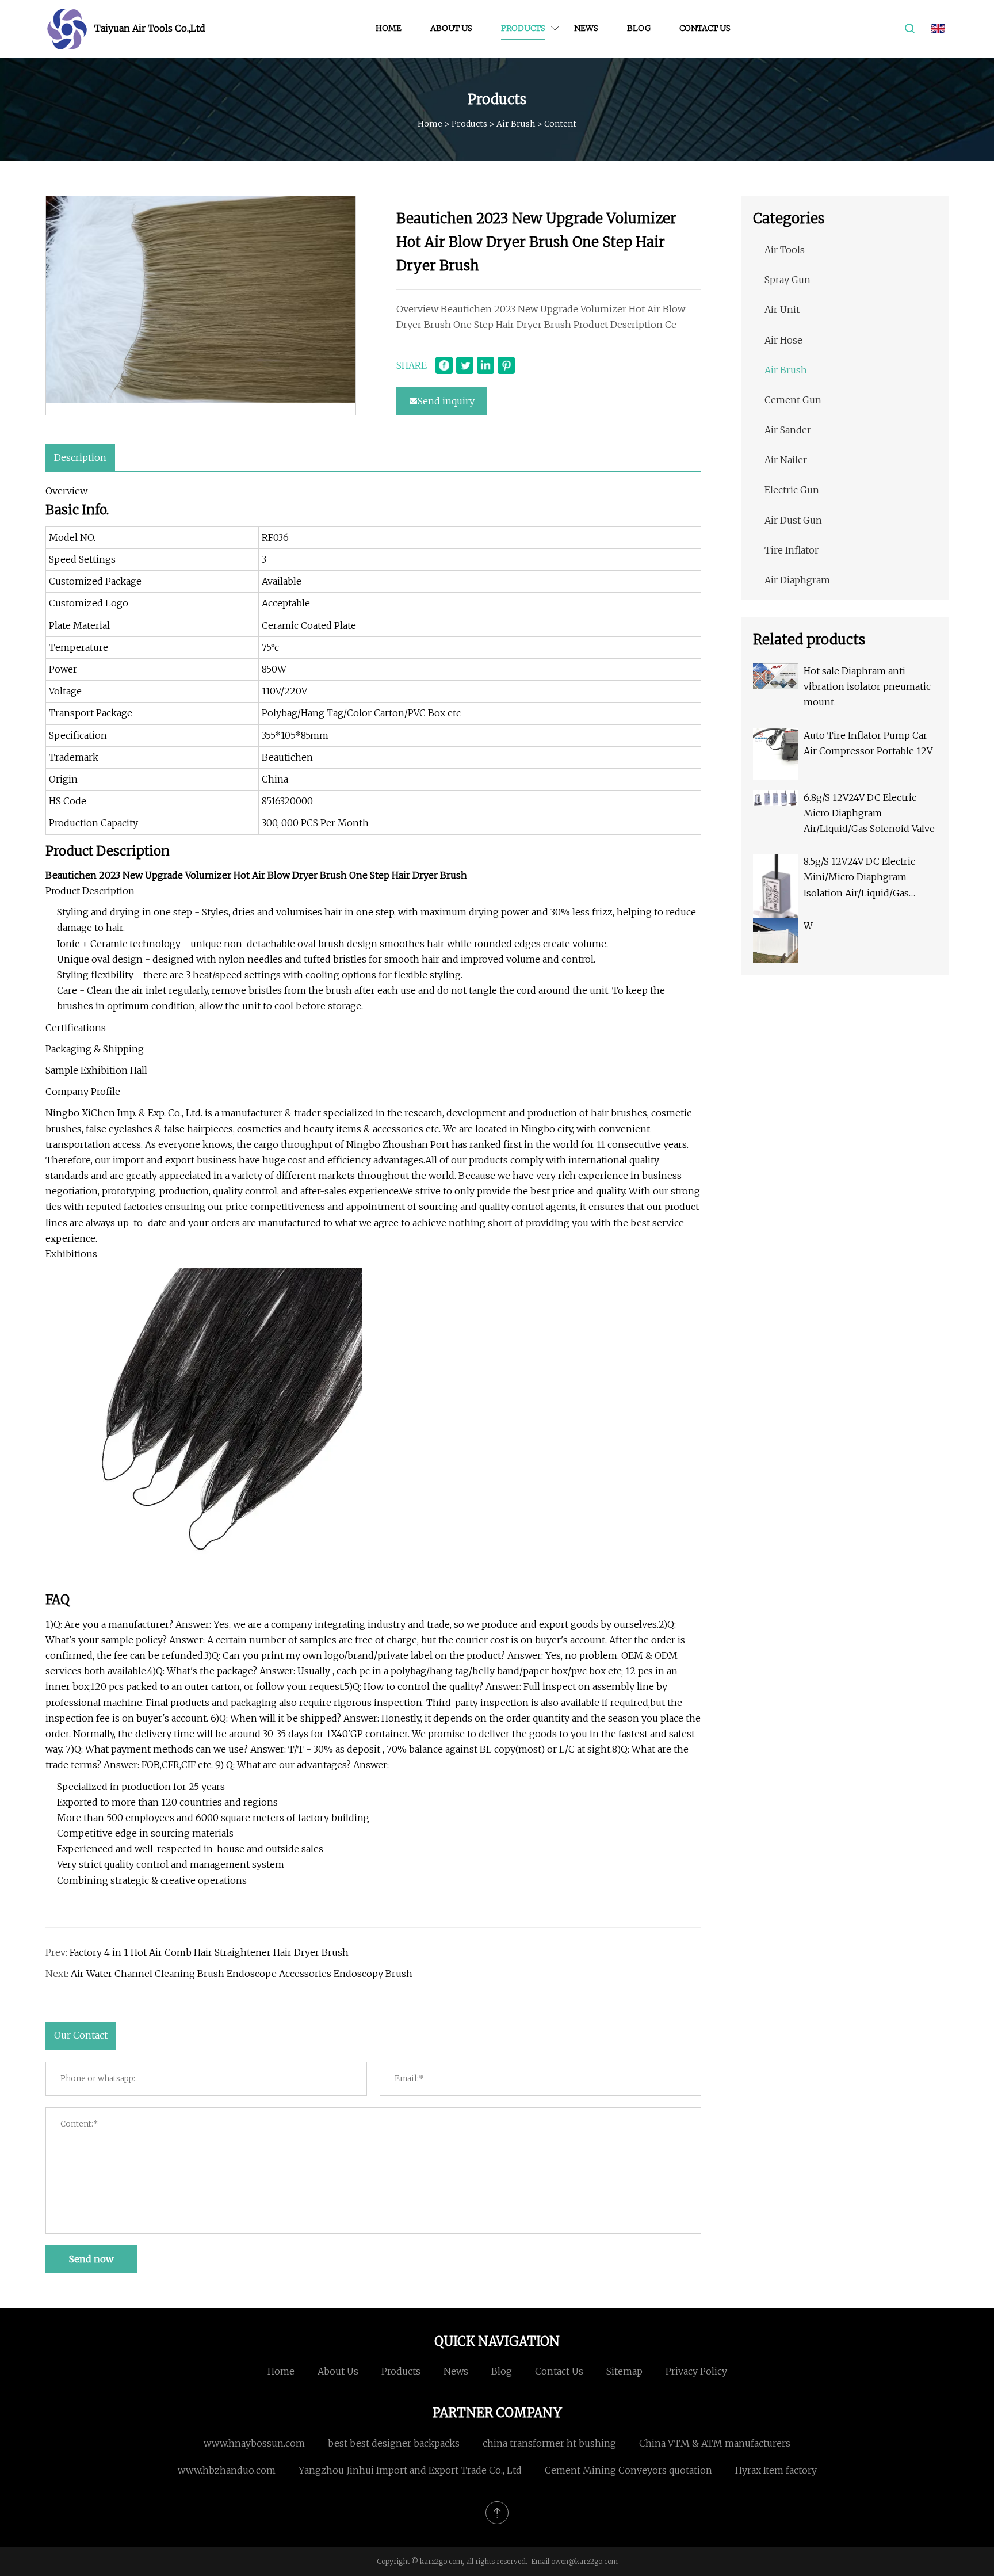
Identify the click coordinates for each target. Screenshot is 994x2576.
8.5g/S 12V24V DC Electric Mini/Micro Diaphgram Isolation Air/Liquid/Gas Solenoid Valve (859, 878)
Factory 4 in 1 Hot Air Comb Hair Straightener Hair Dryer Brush (209, 1952)
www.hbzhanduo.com (227, 2470)
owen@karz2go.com (584, 2561)
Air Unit (782, 310)
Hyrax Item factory (776, 2470)
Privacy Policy (696, 2371)
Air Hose (783, 340)
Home (389, 28)
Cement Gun (793, 400)
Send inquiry (446, 401)
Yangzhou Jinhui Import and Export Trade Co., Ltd (410, 2470)
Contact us (705, 28)
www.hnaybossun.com (254, 2443)
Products (523, 28)
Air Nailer (786, 460)
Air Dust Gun (793, 520)
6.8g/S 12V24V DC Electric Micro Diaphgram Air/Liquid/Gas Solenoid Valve (869, 813)
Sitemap (624, 2371)
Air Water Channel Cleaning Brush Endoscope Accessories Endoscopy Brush (242, 1974)
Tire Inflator (792, 550)
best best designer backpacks (394, 2443)
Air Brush (516, 124)
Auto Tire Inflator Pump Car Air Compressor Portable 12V (868, 743)
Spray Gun (787, 280)
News (586, 28)
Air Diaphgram (797, 580)
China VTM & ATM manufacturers (715, 2443)
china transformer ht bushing (549, 2443)
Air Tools (785, 250)
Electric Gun (792, 490)
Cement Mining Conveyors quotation (628, 2470)
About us (451, 28)
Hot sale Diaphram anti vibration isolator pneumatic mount (867, 686)
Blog (639, 28)
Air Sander (788, 430)
